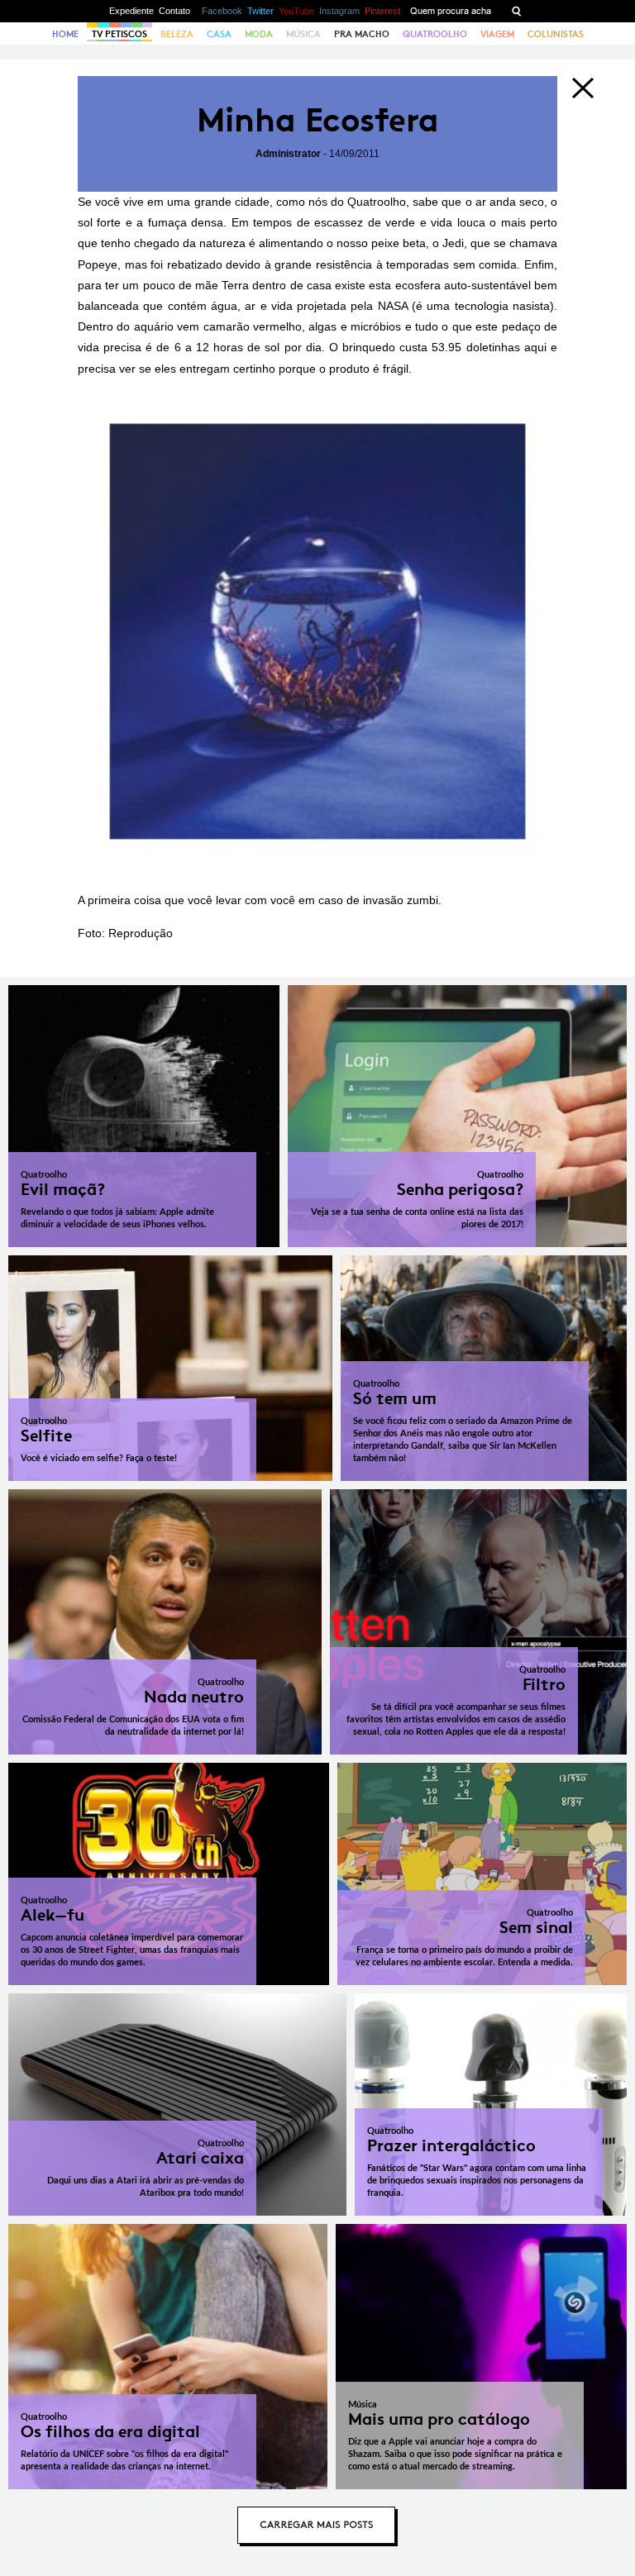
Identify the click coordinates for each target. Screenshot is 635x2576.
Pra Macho (362, 34)
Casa (219, 34)
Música (303, 34)
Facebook (222, 11)
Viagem (497, 34)
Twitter (260, 11)
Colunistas (556, 34)
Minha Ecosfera (318, 120)
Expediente (131, 11)
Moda (259, 34)
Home (65, 34)
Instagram (339, 11)
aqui (535, 347)
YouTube (296, 11)
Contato (174, 11)
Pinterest (382, 11)
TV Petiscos (119, 34)
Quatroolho (435, 34)
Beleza (177, 34)
